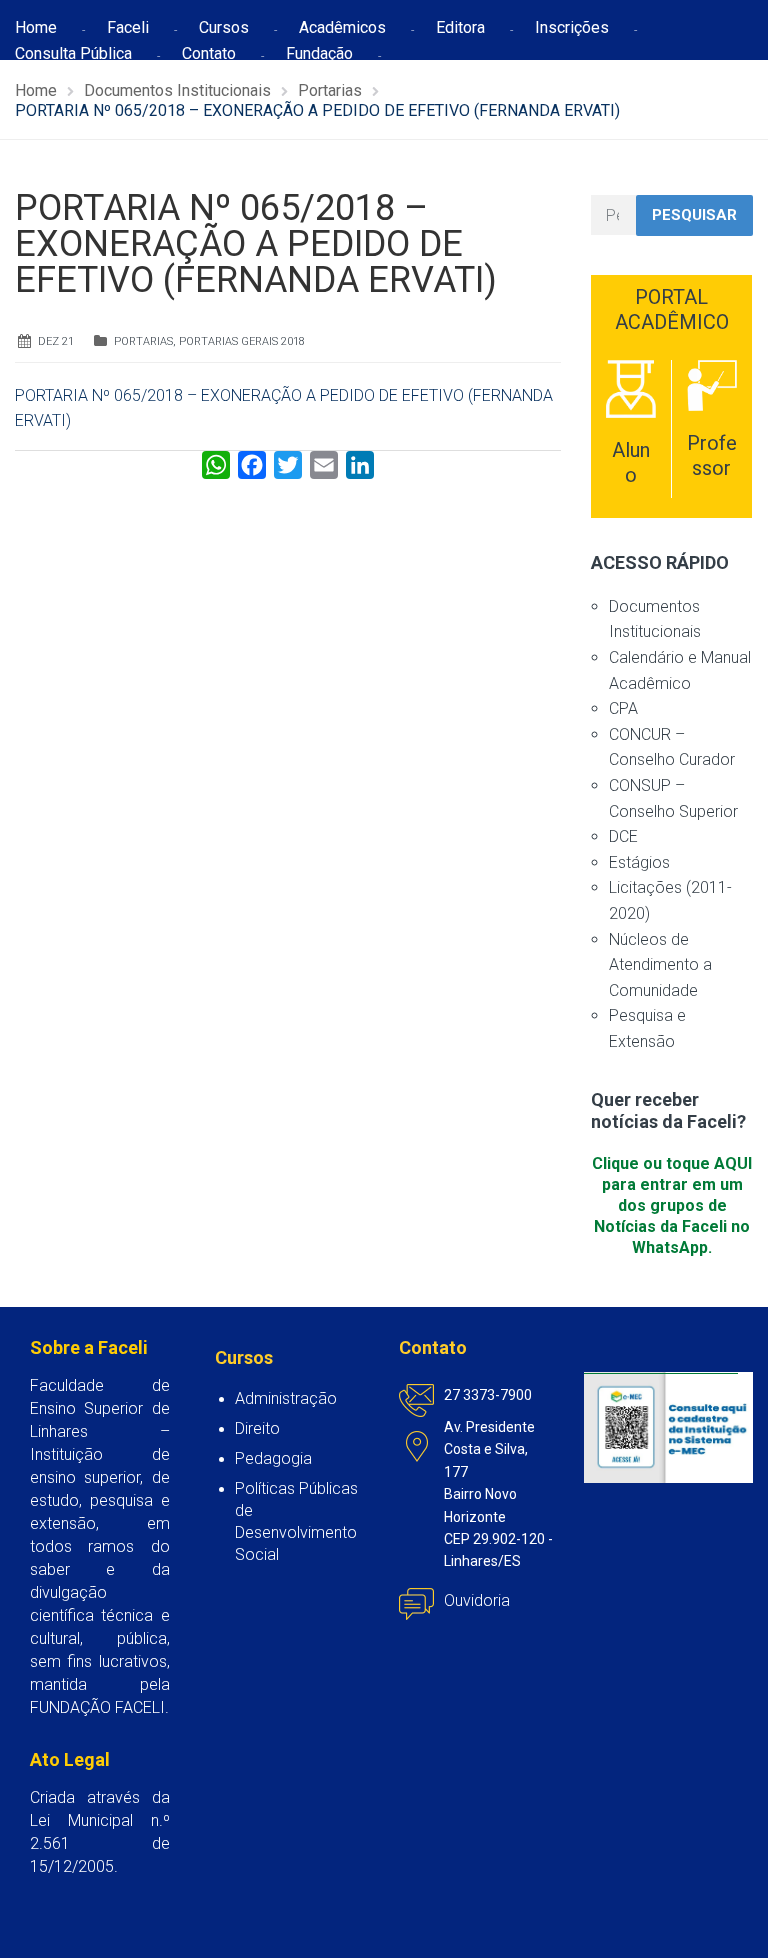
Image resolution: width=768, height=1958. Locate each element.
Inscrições (572, 27)
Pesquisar (694, 215)
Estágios (639, 862)
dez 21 (56, 341)
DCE (623, 836)
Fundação (319, 53)
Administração (286, 1398)
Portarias (143, 341)
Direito (257, 1428)
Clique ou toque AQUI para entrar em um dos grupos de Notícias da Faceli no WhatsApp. (672, 1205)
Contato (209, 53)
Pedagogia (273, 1458)
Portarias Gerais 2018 (242, 341)
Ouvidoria (477, 1600)
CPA (623, 708)
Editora (460, 27)
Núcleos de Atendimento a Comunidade (660, 965)
